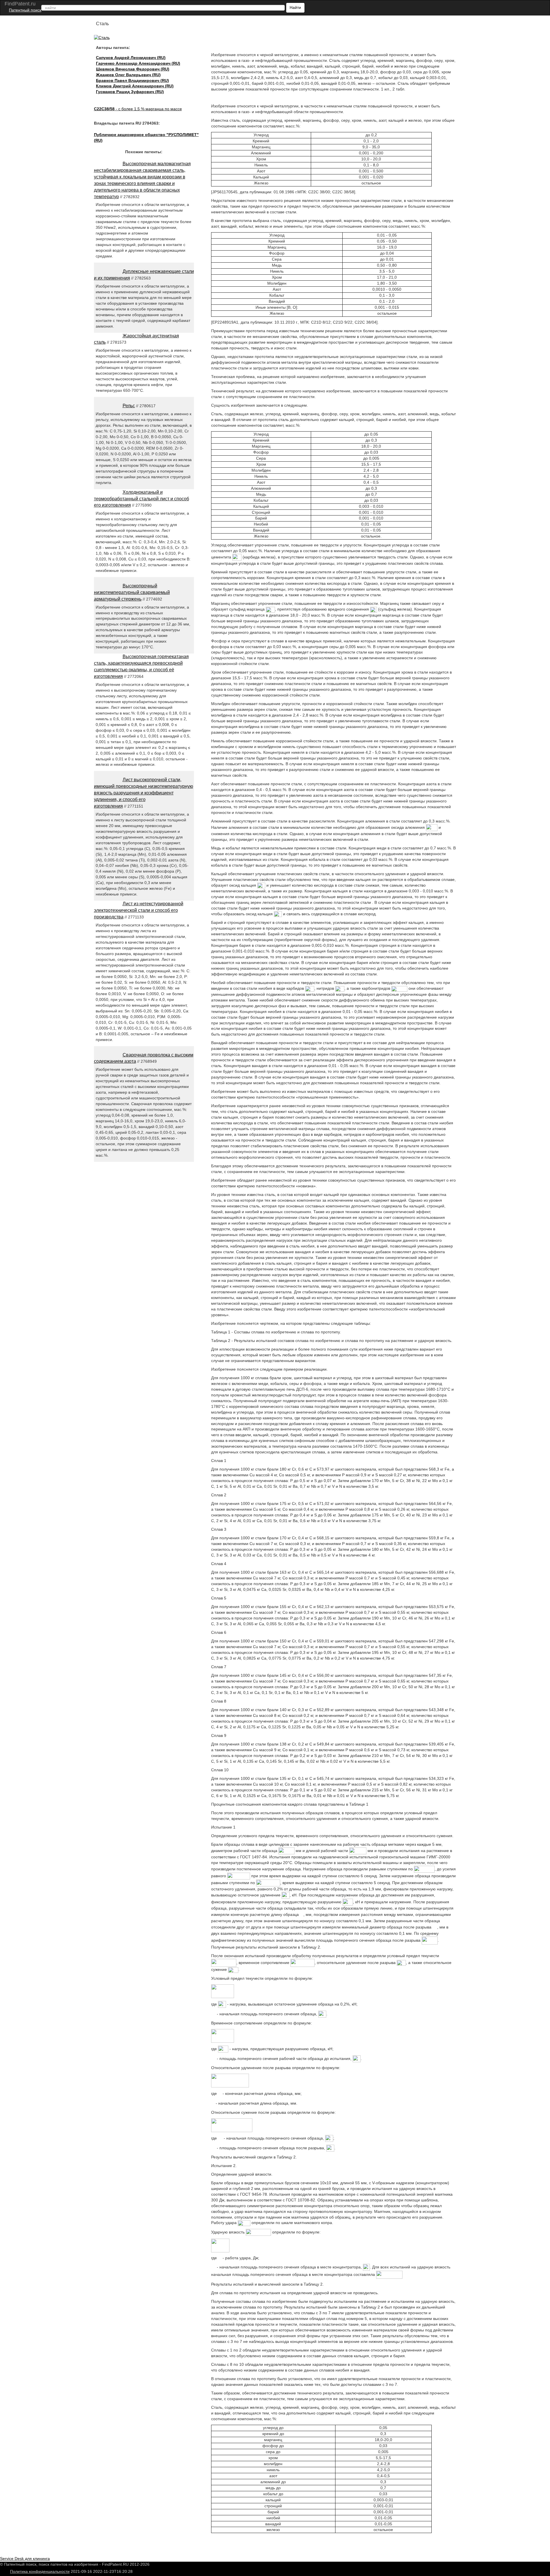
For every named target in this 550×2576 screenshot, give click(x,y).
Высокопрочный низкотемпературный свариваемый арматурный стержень (132, 592)
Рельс (129, 406)
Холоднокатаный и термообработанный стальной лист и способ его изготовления (142, 499)
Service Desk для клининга (25, 2559)
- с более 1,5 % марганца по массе (138, 109)
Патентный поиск (25, 10)
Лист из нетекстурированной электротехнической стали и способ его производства (139, 910)
